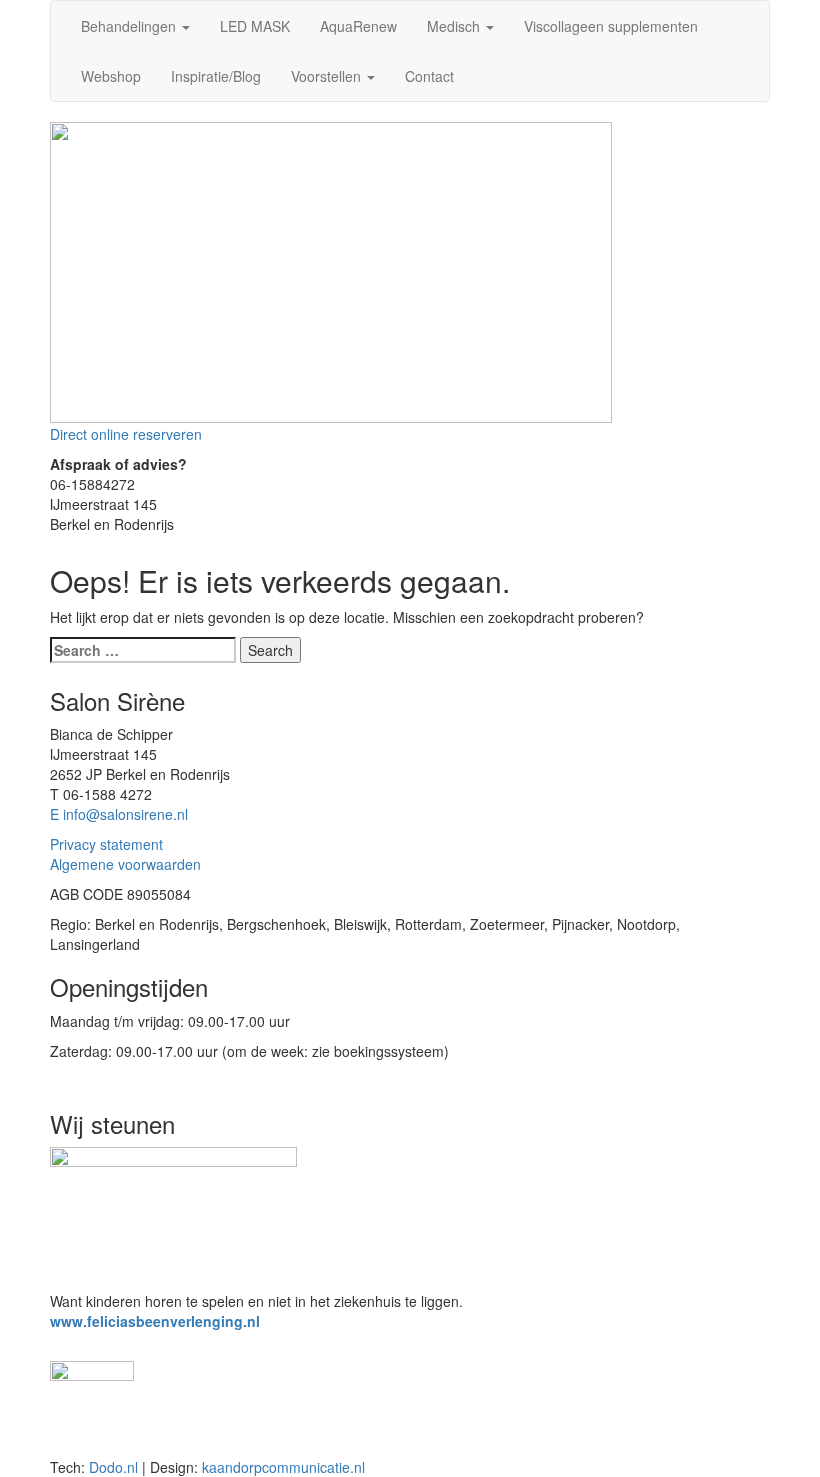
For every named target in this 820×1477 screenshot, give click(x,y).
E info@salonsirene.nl (119, 814)
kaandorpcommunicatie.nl (283, 1467)
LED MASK (255, 26)
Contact (429, 76)
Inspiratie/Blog (216, 76)
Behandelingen (130, 26)
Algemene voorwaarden (125, 864)
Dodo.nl (113, 1467)
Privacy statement (106, 844)
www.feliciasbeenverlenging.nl (155, 1321)
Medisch (455, 26)
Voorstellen (328, 76)
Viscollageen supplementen (611, 26)
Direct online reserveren (126, 434)
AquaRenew (358, 26)
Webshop (111, 76)
